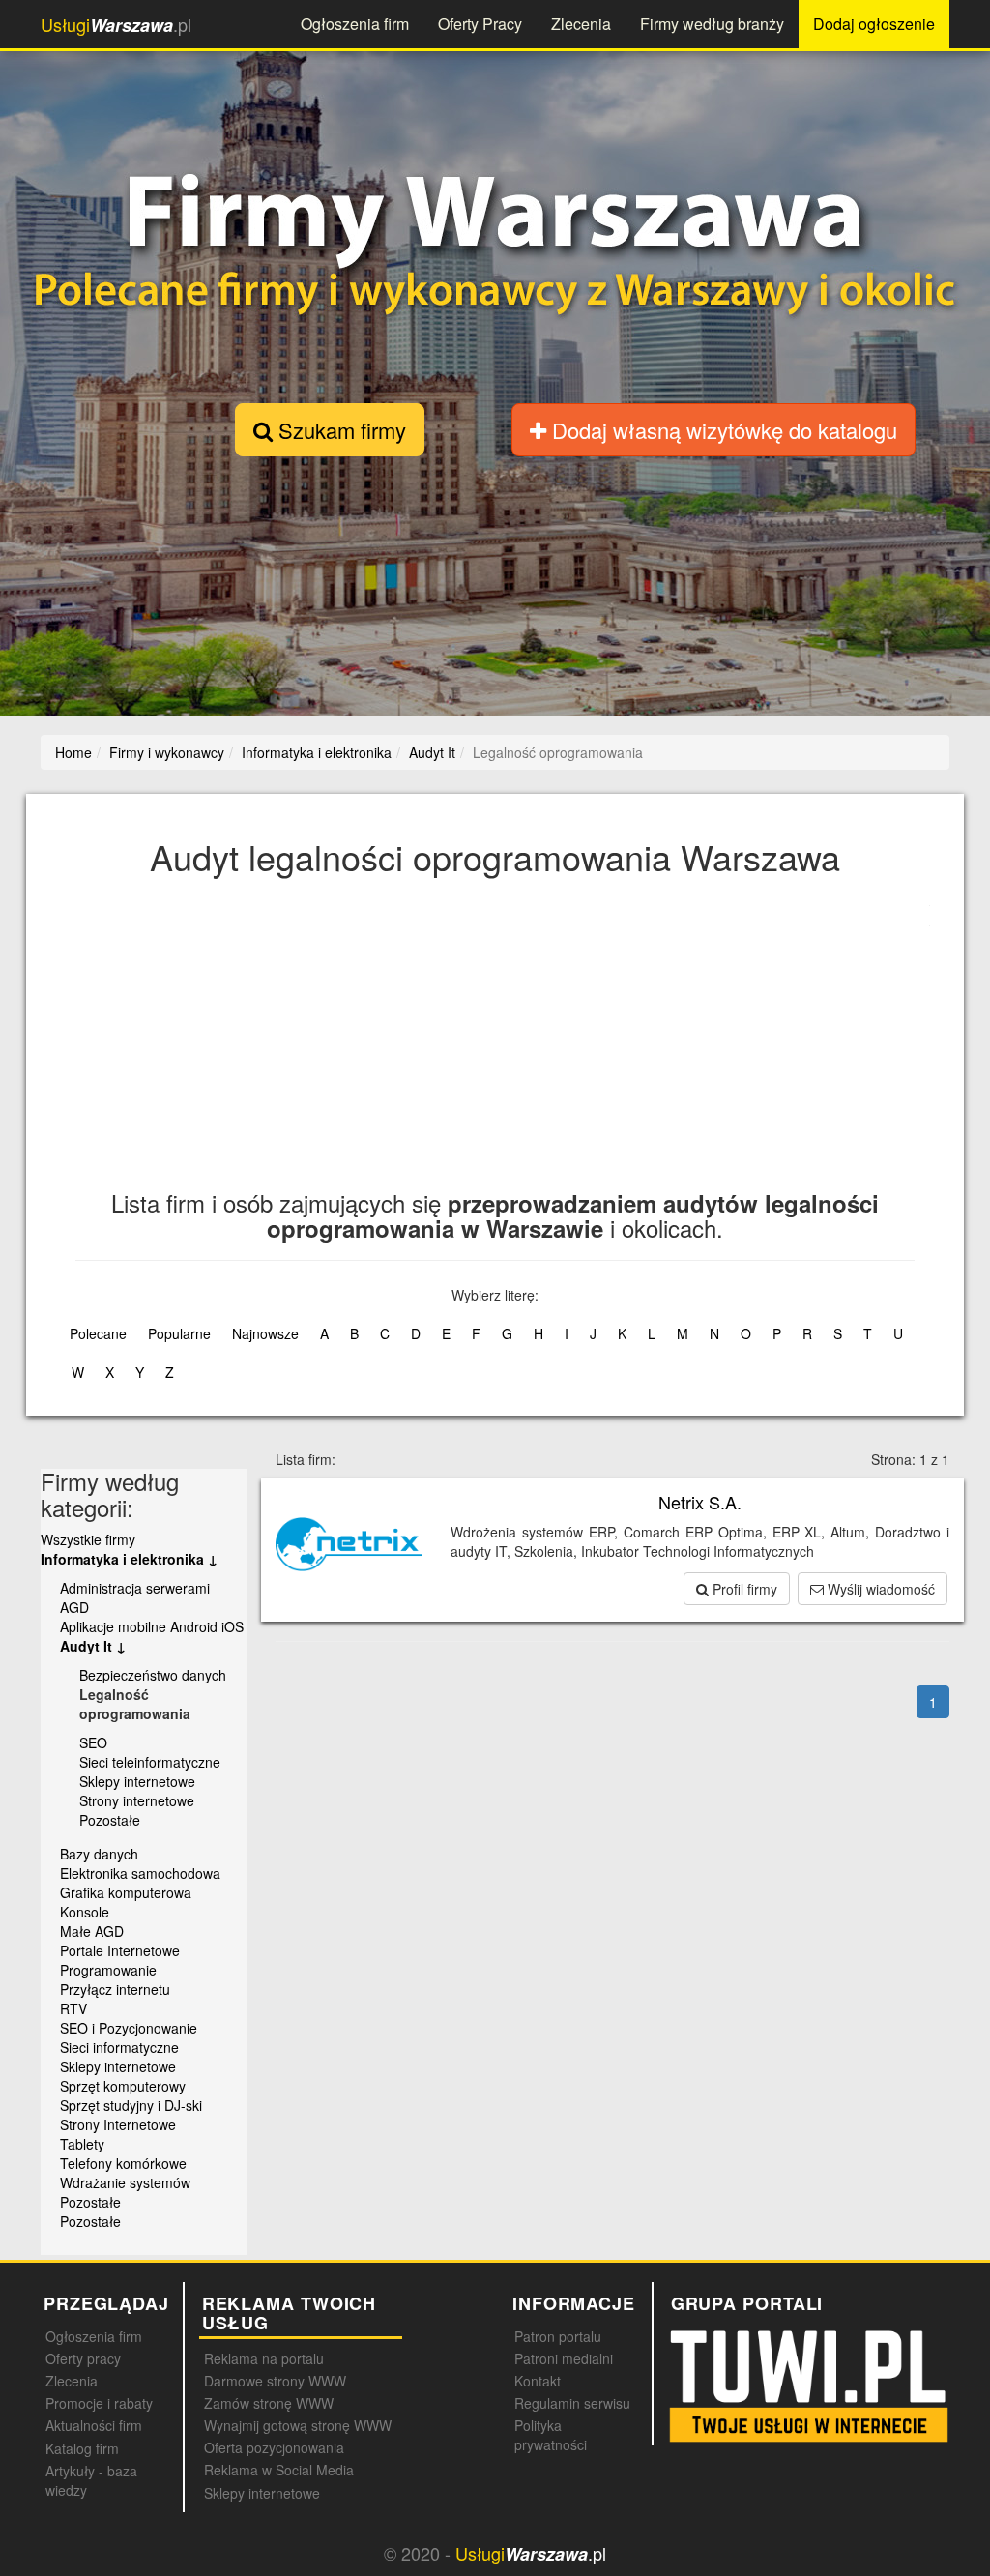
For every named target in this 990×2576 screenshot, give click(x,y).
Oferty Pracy (480, 24)
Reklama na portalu (264, 2358)
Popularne (179, 1333)
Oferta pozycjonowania (274, 2447)
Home (73, 752)
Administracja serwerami (135, 1588)
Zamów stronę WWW (269, 2403)
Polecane (98, 1333)
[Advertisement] (515, 1045)
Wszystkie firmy (88, 1539)
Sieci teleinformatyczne (150, 1762)
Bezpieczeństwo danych (153, 1675)
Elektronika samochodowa (140, 1873)
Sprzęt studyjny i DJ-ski (131, 2105)
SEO (93, 1742)
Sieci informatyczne (119, 2047)
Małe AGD (92, 1931)
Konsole (85, 1912)
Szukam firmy (339, 430)
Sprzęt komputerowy (123, 2086)
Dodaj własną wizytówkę (722, 430)
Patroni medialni (564, 2358)
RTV (73, 2008)
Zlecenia (581, 24)
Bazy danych (99, 1854)
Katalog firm (82, 2448)
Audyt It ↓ (93, 1646)
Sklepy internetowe (137, 1781)
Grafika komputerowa (126, 1892)
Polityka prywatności (551, 2435)
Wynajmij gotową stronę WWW (298, 2425)
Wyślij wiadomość (879, 1589)
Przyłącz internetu (115, 1989)
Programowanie (108, 1970)
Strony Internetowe (118, 2124)
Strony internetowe (137, 1800)
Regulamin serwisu (572, 2403)
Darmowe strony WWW (275, 2381)
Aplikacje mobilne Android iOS (152, 1626)
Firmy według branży (712, 24)
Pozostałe (110, 1820)
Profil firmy (743, 1589)
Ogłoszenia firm (355, 24)
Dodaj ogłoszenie (874, 24)
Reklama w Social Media (279, 2470)
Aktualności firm (94, 2425)
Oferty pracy (83, 2358)
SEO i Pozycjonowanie (129, 2028)
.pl (116, 25)
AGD (74, 1607)
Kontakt (538, 2381)
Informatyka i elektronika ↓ (129, 1559)
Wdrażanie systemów (125, 2182)
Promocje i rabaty (99, 2403)
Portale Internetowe (120, 1950)
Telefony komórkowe (123, 2163)
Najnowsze (265, 1333)
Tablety (82, 2144)
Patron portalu (558, 2336)
